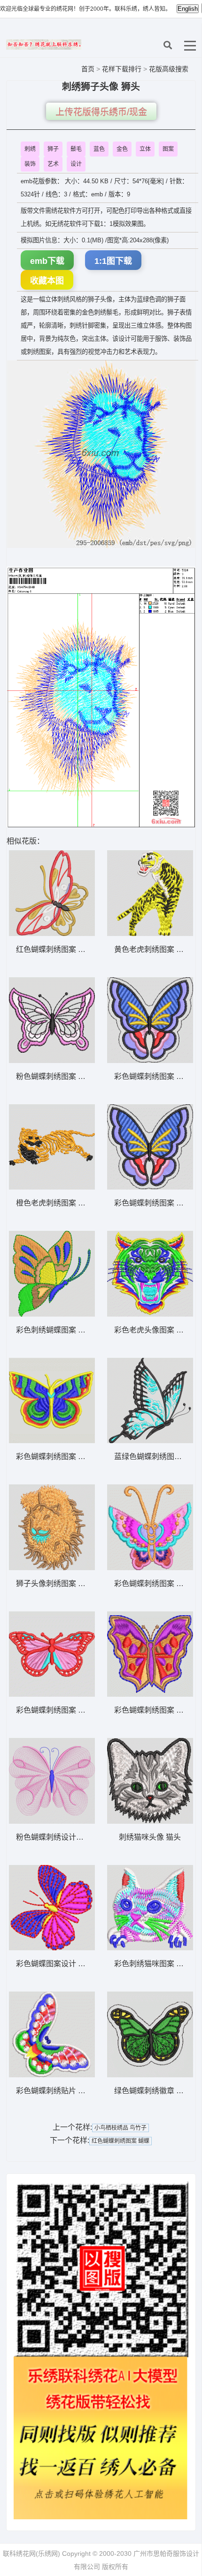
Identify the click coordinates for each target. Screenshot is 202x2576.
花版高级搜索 (169, 69)
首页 (88, 69)
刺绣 (30, 149)
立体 (145, 149)
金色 (122, 149)
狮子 (53, 149)
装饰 (30, 164)
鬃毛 (76, 149)
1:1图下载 (113, 261)
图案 (168, 149)
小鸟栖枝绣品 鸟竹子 (120, 2128)
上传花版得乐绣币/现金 (101, 112)
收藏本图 (47, 281)
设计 (76, 164)
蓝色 (99, 149)
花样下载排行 (123, 69)
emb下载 (47, 261)
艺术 (53, 164)
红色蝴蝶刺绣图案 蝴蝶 (120, 2141)
